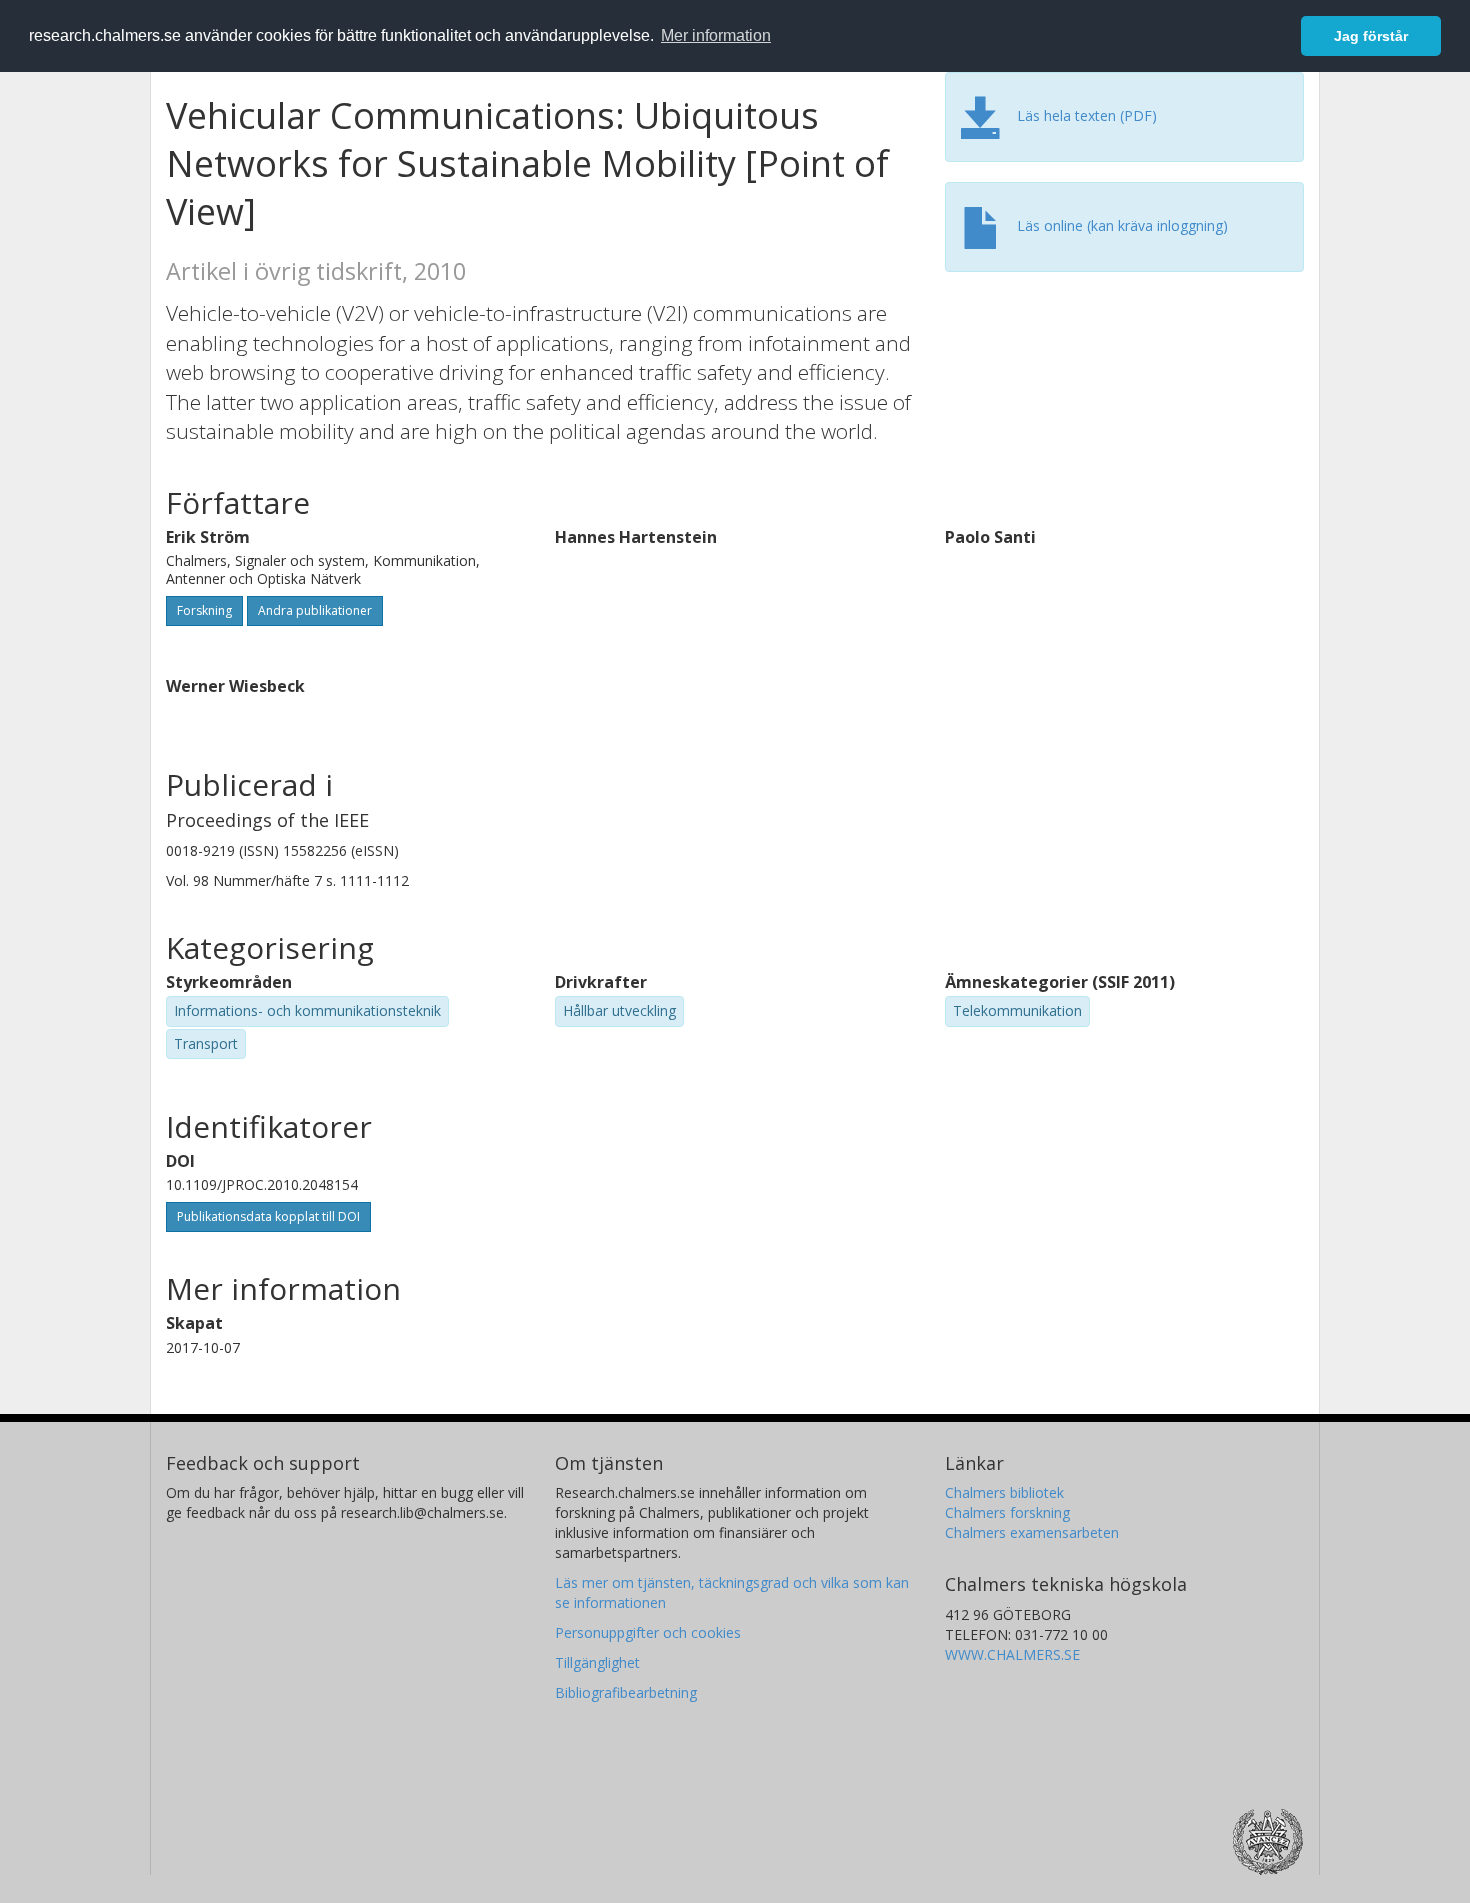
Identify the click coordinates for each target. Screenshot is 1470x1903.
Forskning (204, 610)
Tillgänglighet (597, 1662)
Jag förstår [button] (1371, 36)
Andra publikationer (315, 610)
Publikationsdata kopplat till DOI (268, 1216)
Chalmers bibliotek (1004, 1492)
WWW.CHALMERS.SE (1012, 1654)
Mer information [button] (716, 35)
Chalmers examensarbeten (1032, 1532)
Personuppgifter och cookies (648, 1632)
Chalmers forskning (1007, 1512)
